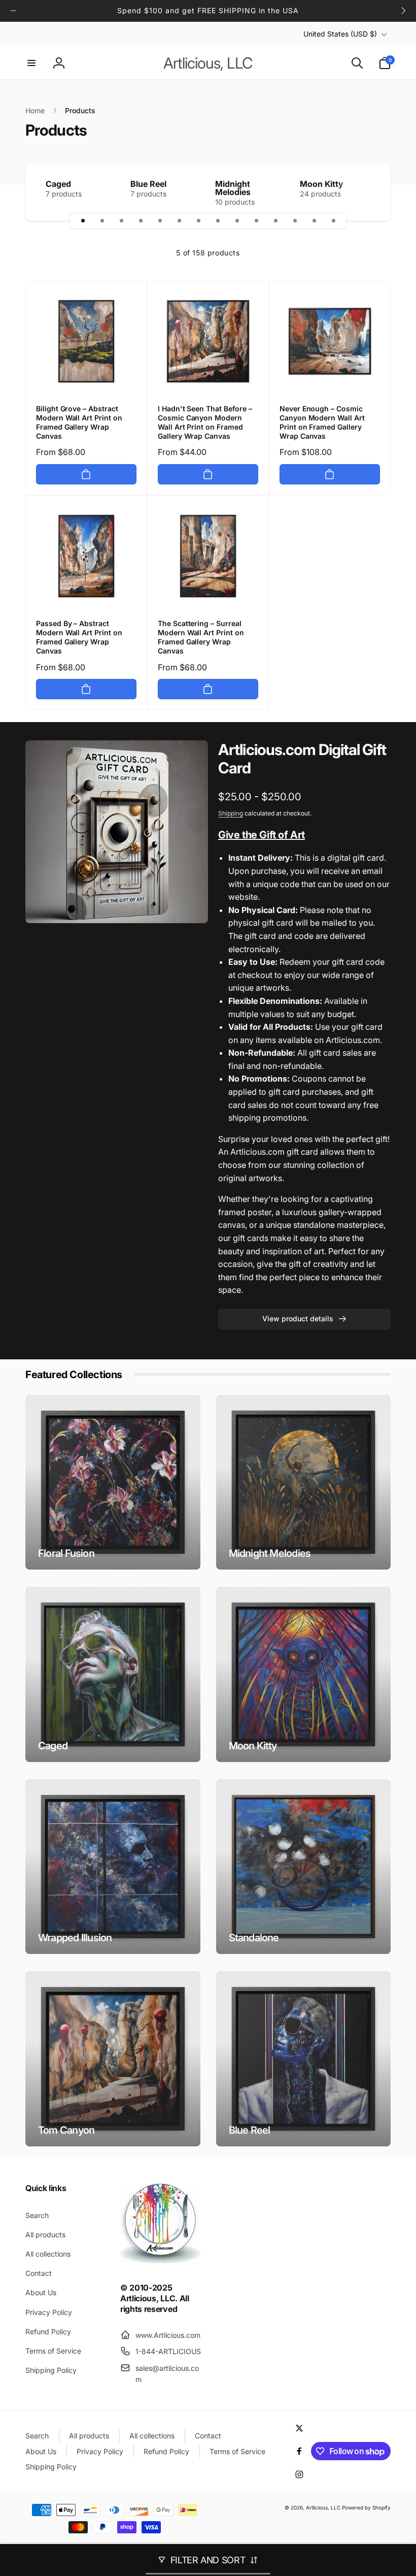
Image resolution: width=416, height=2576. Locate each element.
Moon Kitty (322, 184)
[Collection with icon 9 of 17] (237, 221)
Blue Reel (148, 184)
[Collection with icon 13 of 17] (314, 221)
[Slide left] (13, 11)
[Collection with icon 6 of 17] (179, 221)
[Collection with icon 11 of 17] (275, 221)
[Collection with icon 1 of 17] (83, 221)
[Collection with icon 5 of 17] (160, 221)
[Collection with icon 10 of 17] (256, 221)
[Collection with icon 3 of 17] (121, 221)
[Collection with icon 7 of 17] (198, 221)
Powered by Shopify (366, 2507)
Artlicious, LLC (323, 2507)
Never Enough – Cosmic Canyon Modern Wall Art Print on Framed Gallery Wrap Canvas (322, 422)
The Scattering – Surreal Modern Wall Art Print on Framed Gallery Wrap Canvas (201, 637)
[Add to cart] (86, 474)
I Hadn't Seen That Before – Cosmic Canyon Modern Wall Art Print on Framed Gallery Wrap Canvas (205, 422)
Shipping (231, 813)
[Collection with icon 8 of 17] (218, 221)
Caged (58, 184)
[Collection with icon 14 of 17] (333, 221)
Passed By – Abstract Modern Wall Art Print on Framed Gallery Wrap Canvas (79, 637)
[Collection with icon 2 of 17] (102, 221)
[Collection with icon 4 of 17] (141, 221)
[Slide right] (403, 11)
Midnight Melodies (233, 188)
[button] (31, 63)
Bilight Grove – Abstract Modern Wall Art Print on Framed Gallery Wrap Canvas (79, 422)
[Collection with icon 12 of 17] (295, 221)
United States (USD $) (340, 34)
